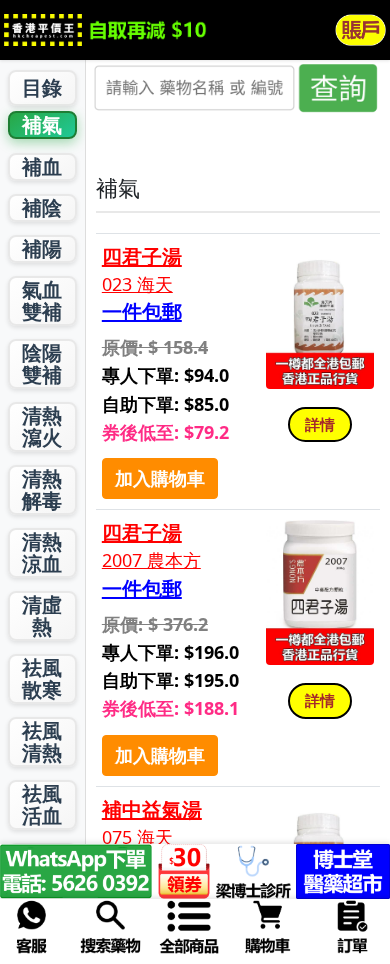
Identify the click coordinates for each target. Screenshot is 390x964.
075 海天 (137, 837)
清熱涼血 (42, 552)
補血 (42, 166)
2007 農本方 (151, 560)
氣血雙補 (42, 300)
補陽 (42, 248)
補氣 (42, 124)
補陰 (42, 207)
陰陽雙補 (42, 363)
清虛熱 (42, 615)
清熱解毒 (42, 489)
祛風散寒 (42, 678)
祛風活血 (42, 804)
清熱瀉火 (42, 426)
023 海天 (137, 284)
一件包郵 (142, 312)
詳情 (320, 424)
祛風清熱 (42, 741)
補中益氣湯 (152, 810)
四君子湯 (142, 257)
